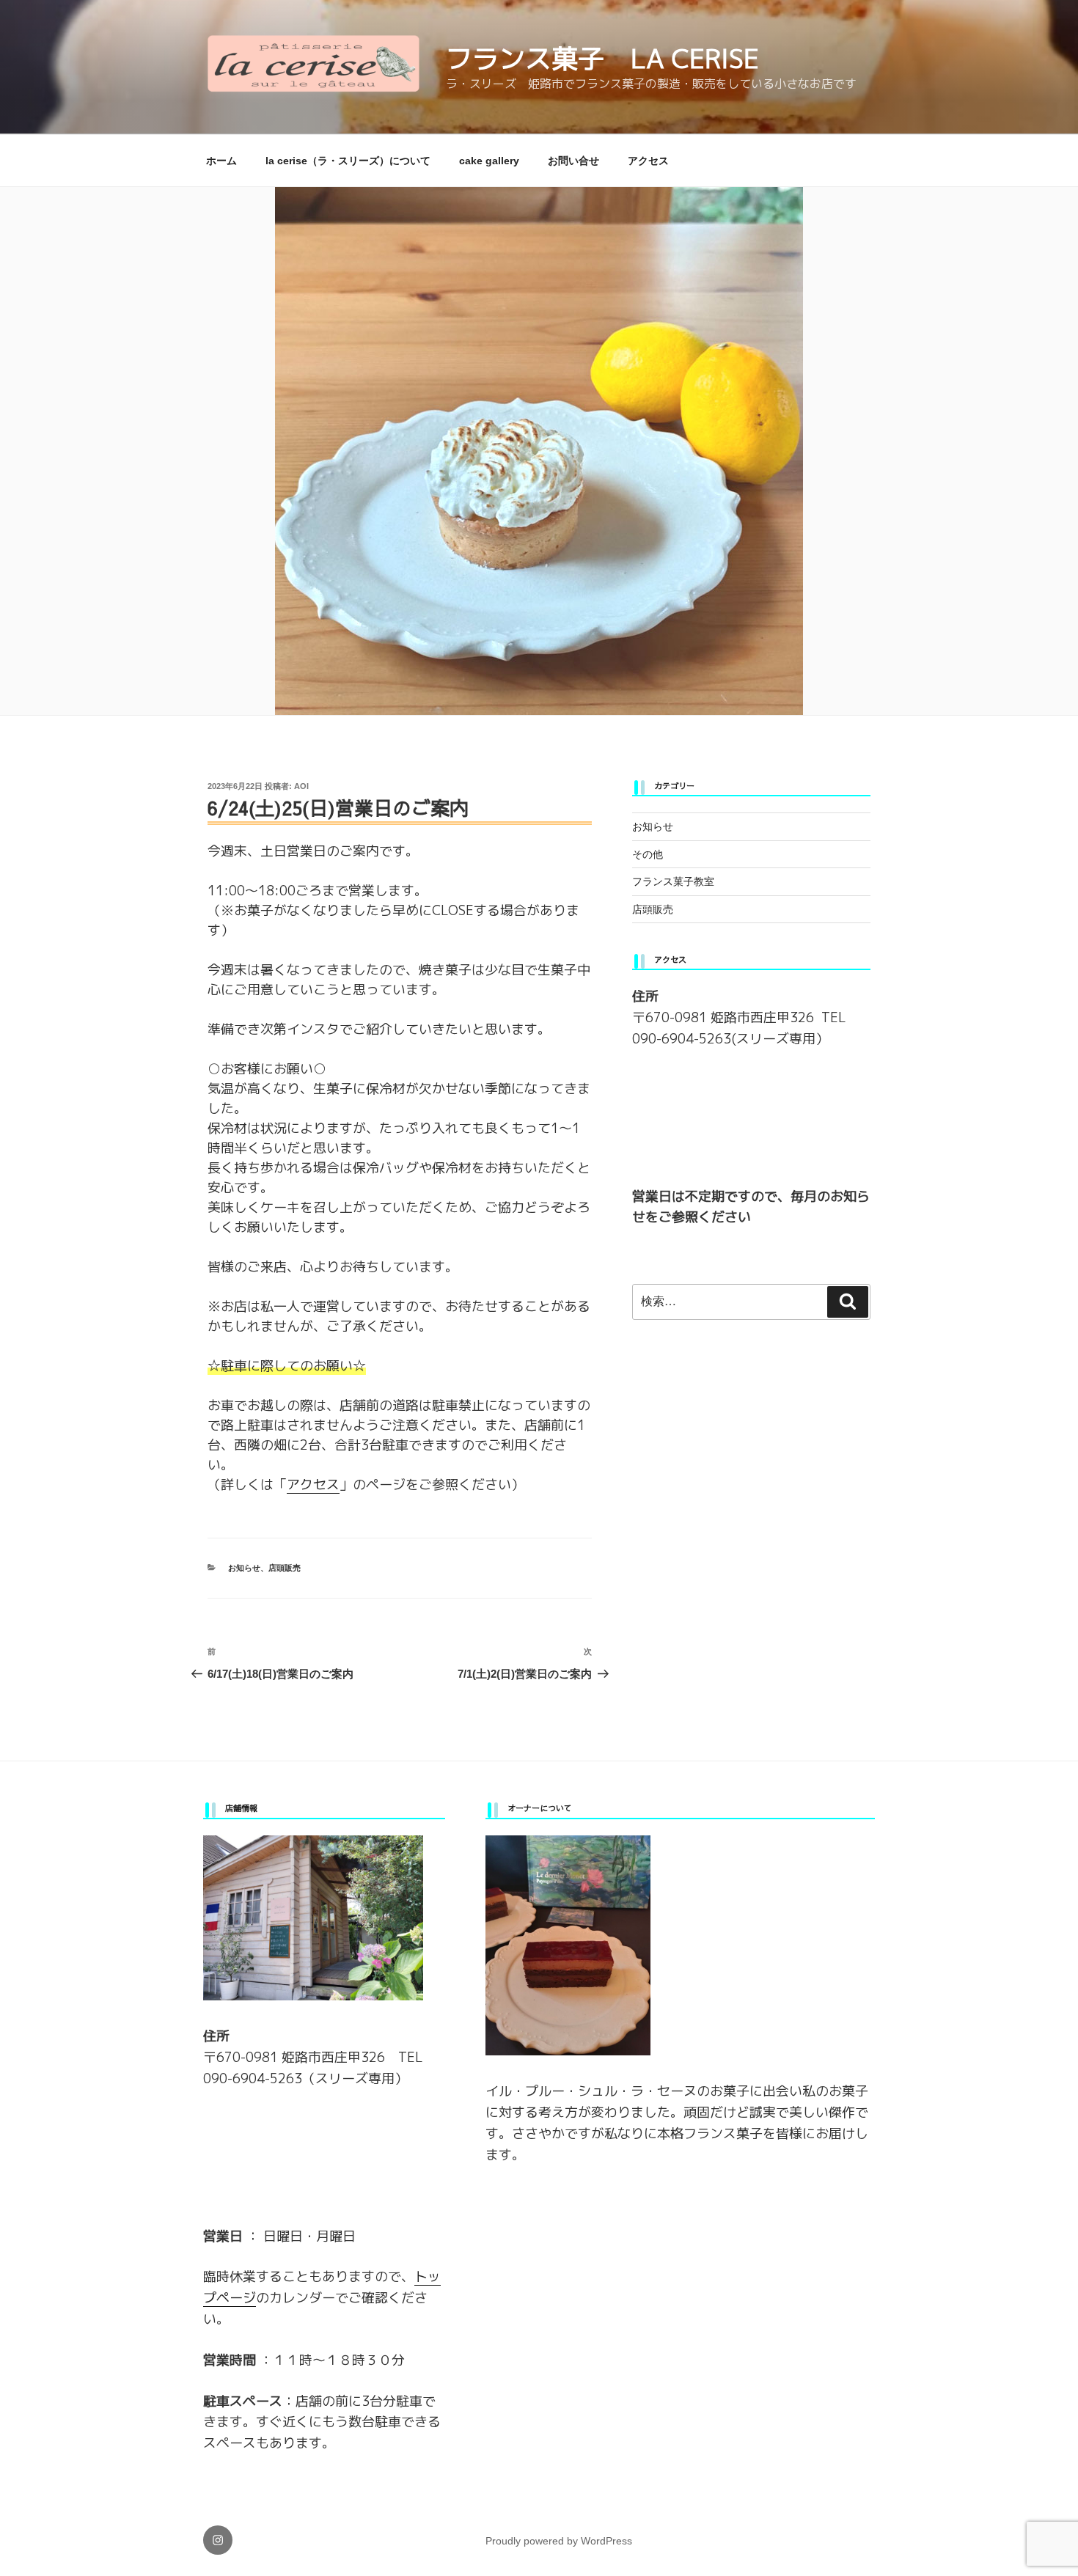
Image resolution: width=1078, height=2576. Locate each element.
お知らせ (244, 1568)
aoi (301, 786)
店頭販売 (285, 1568)
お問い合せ (573, 161)
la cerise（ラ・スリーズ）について (348, 161)
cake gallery (489, 161)
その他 (648, 854)
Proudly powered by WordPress (559, 2541)
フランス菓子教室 (673, 881)
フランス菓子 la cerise (602, 58)
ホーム (221, 161)
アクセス (648, 161)
